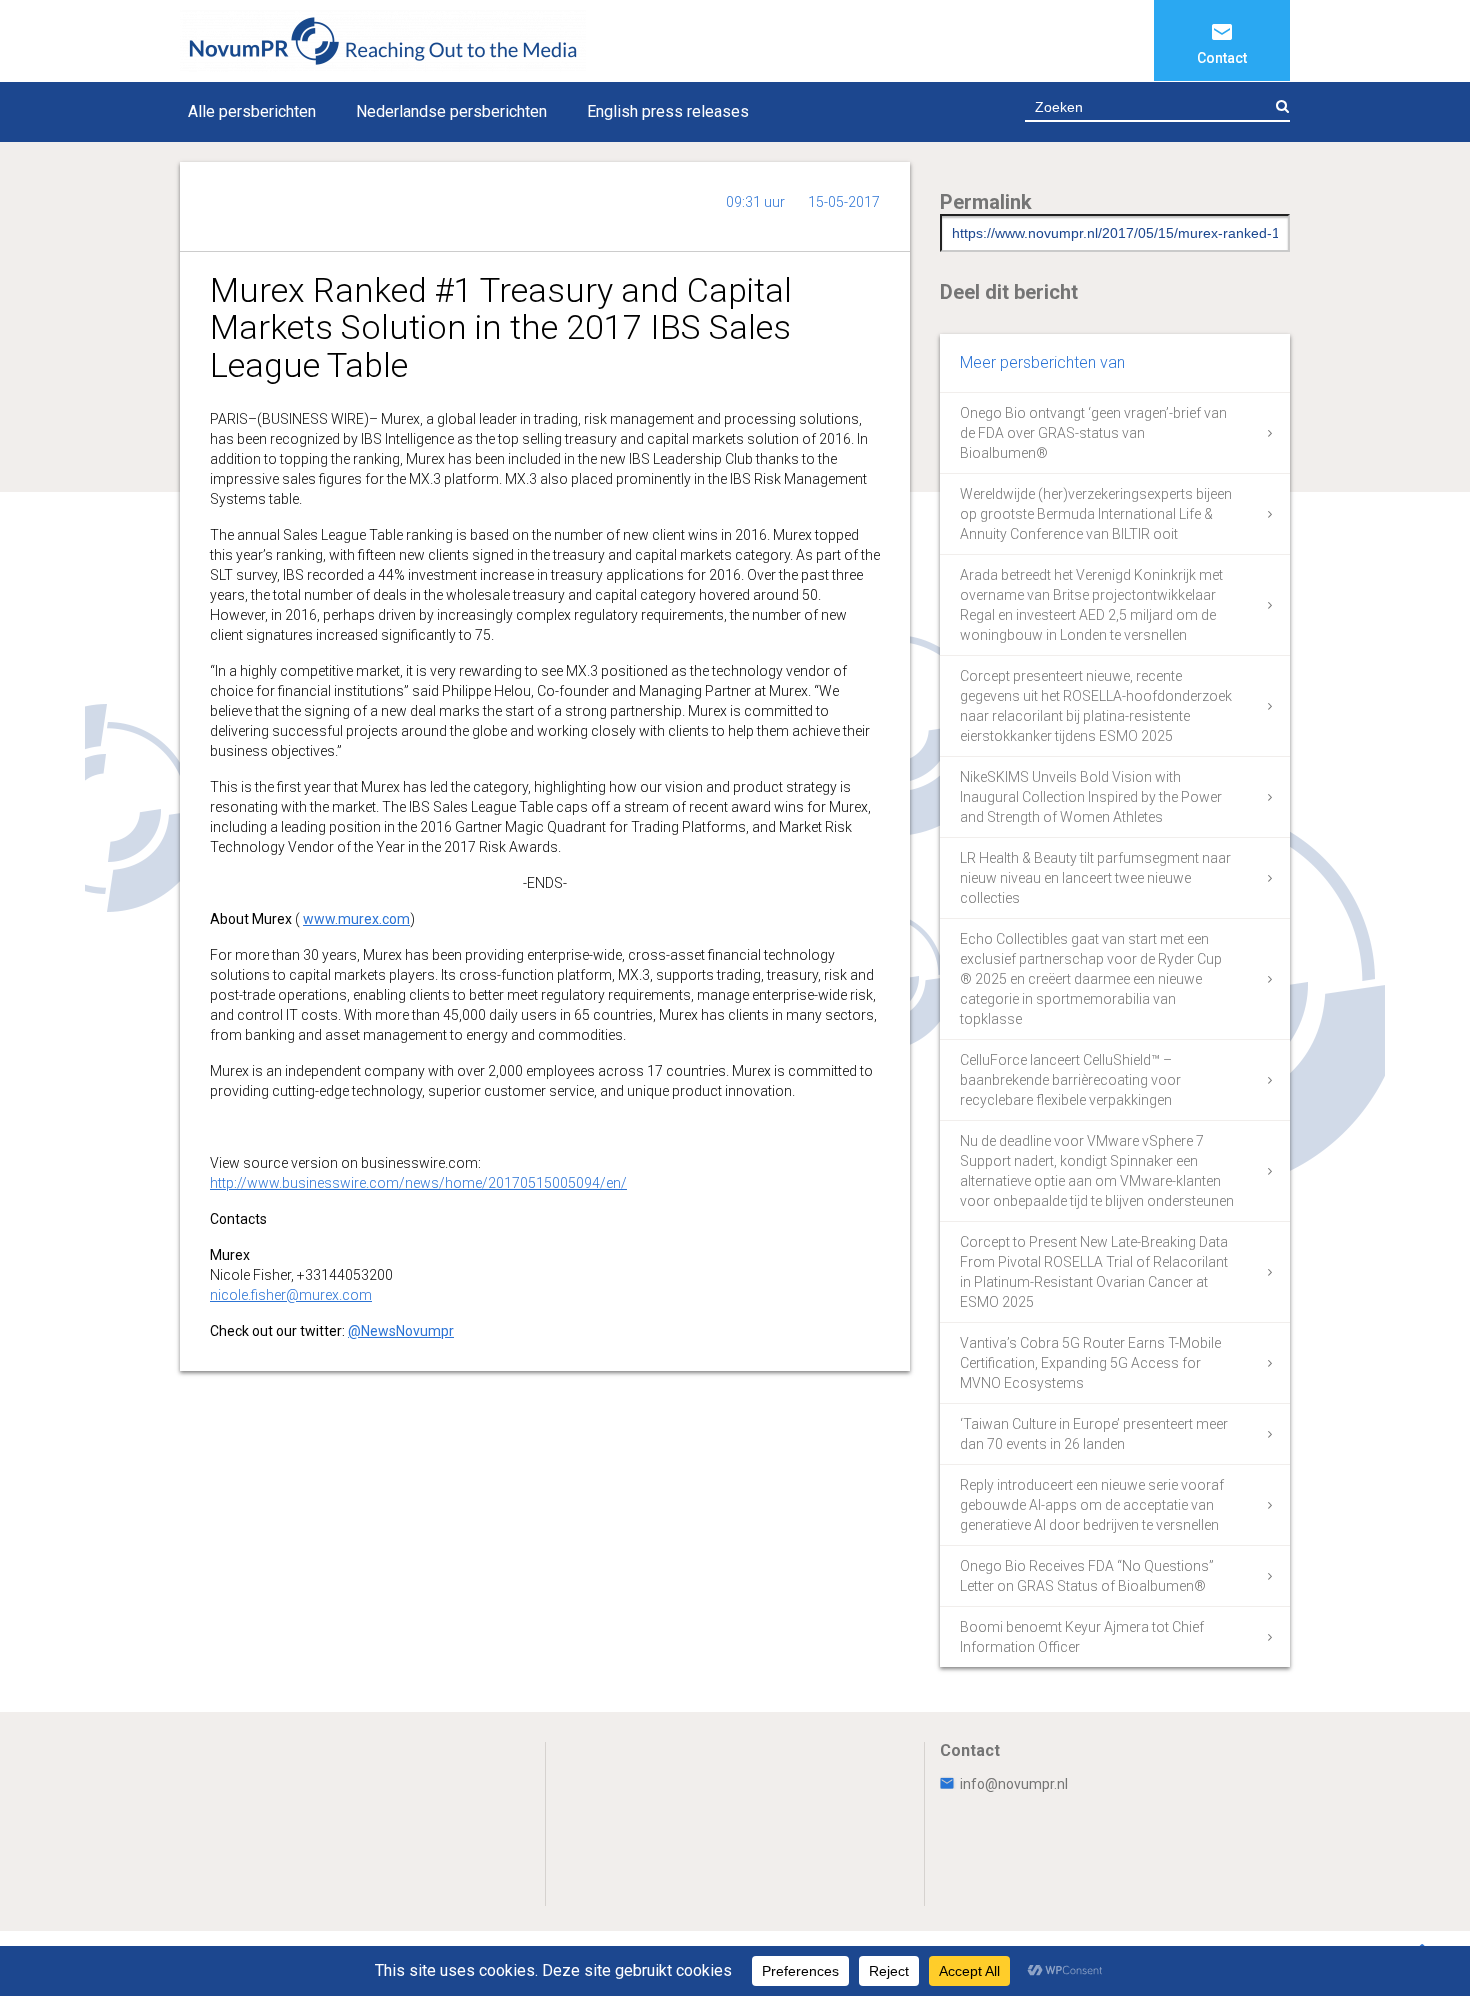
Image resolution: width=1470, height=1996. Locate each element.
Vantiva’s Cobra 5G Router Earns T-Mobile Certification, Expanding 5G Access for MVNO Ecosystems (1090, 1363)
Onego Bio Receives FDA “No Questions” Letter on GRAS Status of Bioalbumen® (1087, 1576)
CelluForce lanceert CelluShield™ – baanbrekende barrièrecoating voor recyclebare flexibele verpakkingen (1070, 1080)
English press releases (668, 111)
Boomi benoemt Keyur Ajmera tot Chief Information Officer (1082, 1637)
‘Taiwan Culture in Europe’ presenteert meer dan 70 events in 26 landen (1094, 1434)
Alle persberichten (252, 111)
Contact (1222, 58)
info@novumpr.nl (1014, 1784)
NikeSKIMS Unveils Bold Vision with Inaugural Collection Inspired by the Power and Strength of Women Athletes (1091, 797)
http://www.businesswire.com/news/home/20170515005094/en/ (418, 1183)
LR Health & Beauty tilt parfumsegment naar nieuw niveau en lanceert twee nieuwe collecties (1095, 878)
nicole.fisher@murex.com (291, 1295)
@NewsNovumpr (401, 1331)
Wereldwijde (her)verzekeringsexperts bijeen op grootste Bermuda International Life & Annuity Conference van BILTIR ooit (1096, 514)
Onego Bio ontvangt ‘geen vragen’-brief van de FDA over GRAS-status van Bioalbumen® (1093, 433)
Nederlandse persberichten (451, 111)
